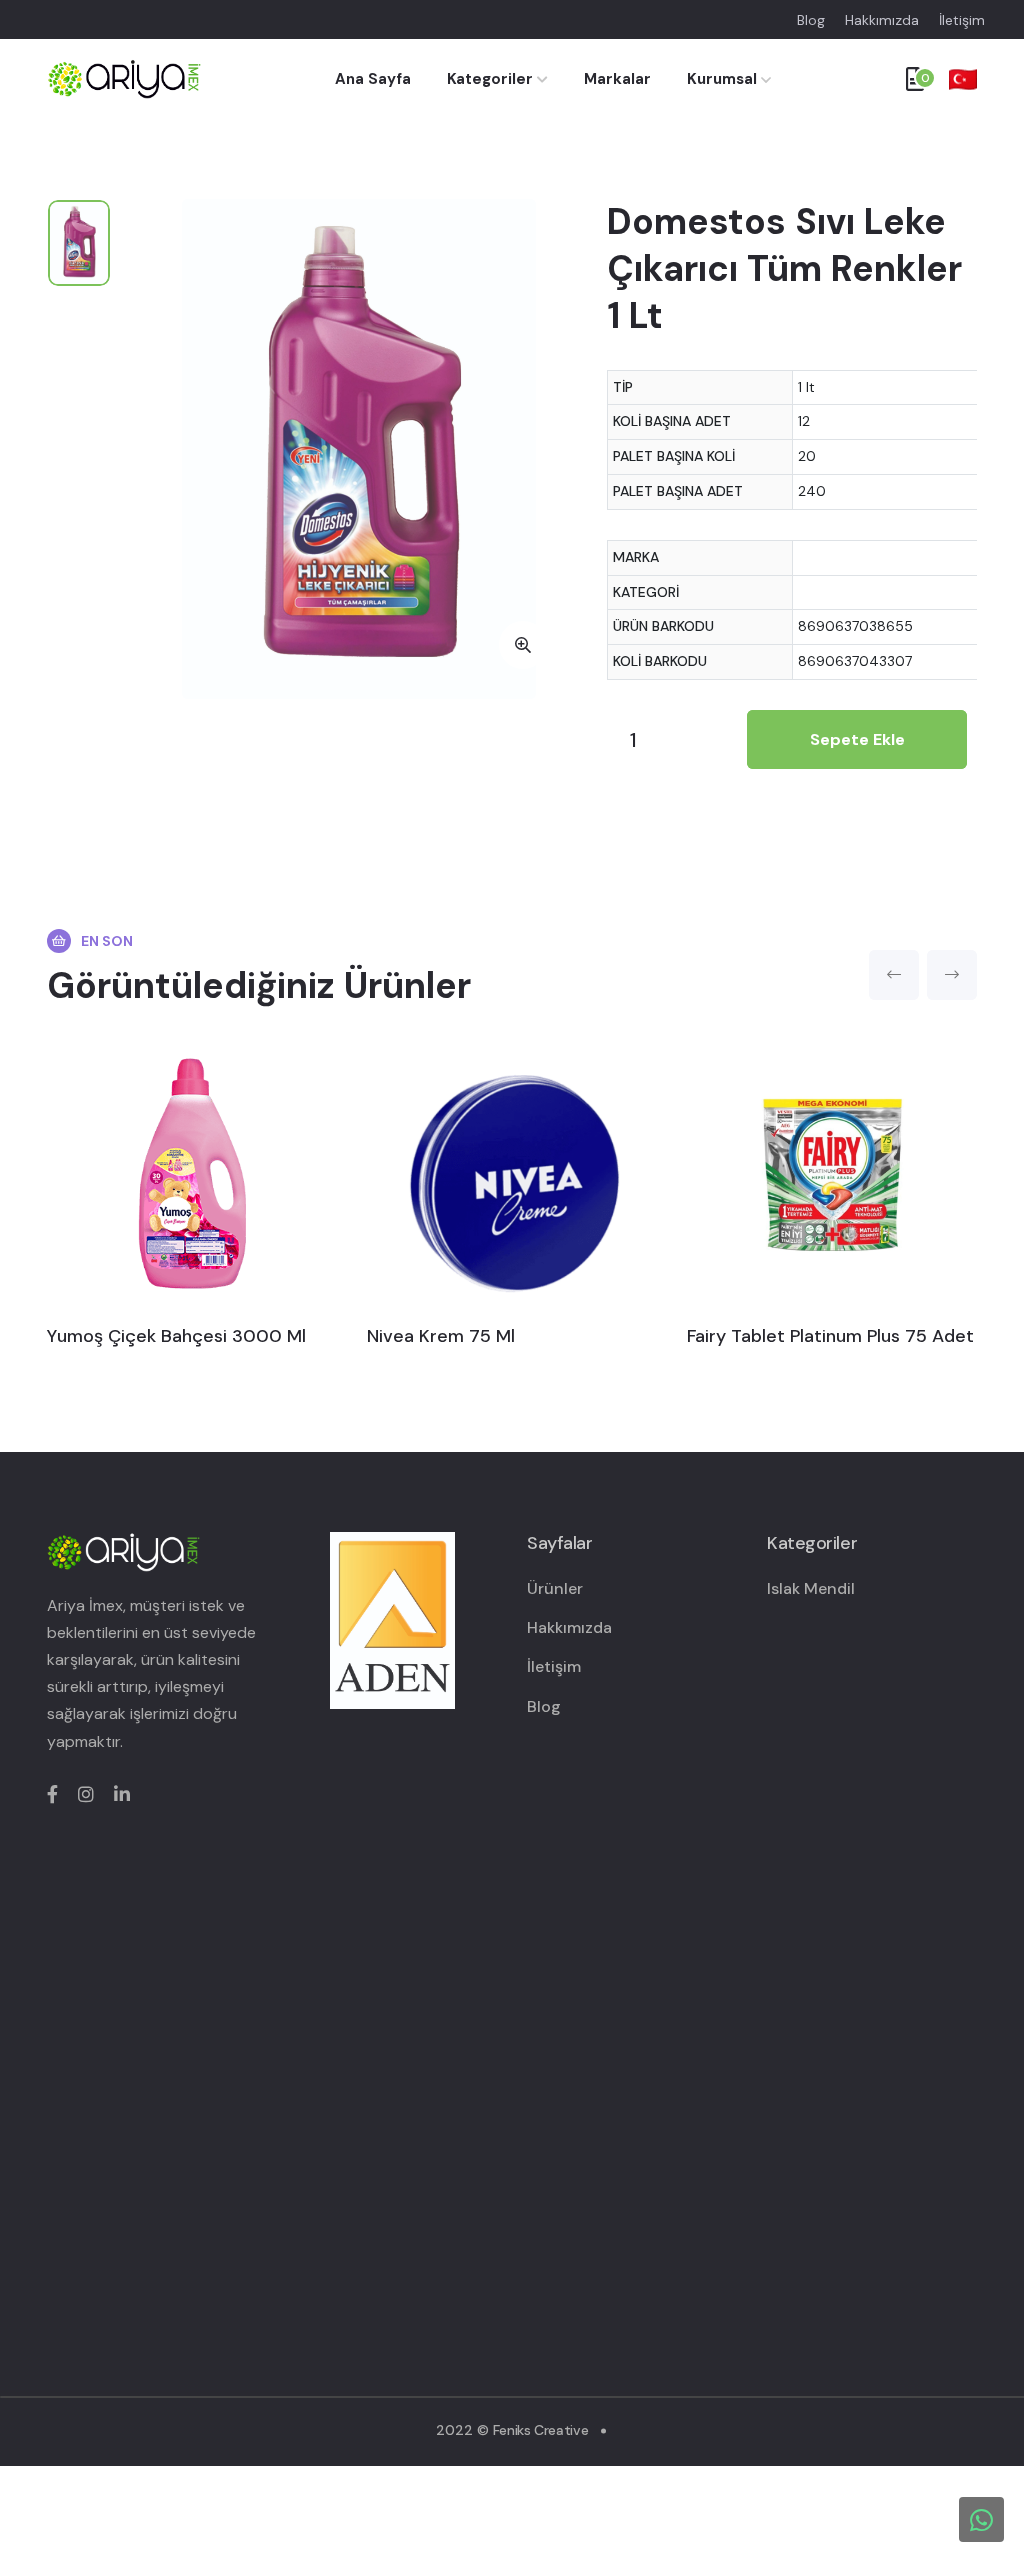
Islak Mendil (811, 1588)
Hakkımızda (882, 20)
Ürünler (555, 1588)
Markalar (617, 79)
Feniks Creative (541, 2430)
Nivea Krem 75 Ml (441, 1336)
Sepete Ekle (857, 739)
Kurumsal (722, 79)
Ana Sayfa (373, 79)
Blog (811, 20)
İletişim (962, 20)
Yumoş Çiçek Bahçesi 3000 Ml (176, 1336)
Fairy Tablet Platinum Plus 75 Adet (830, 1336)
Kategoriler (492, 79)
